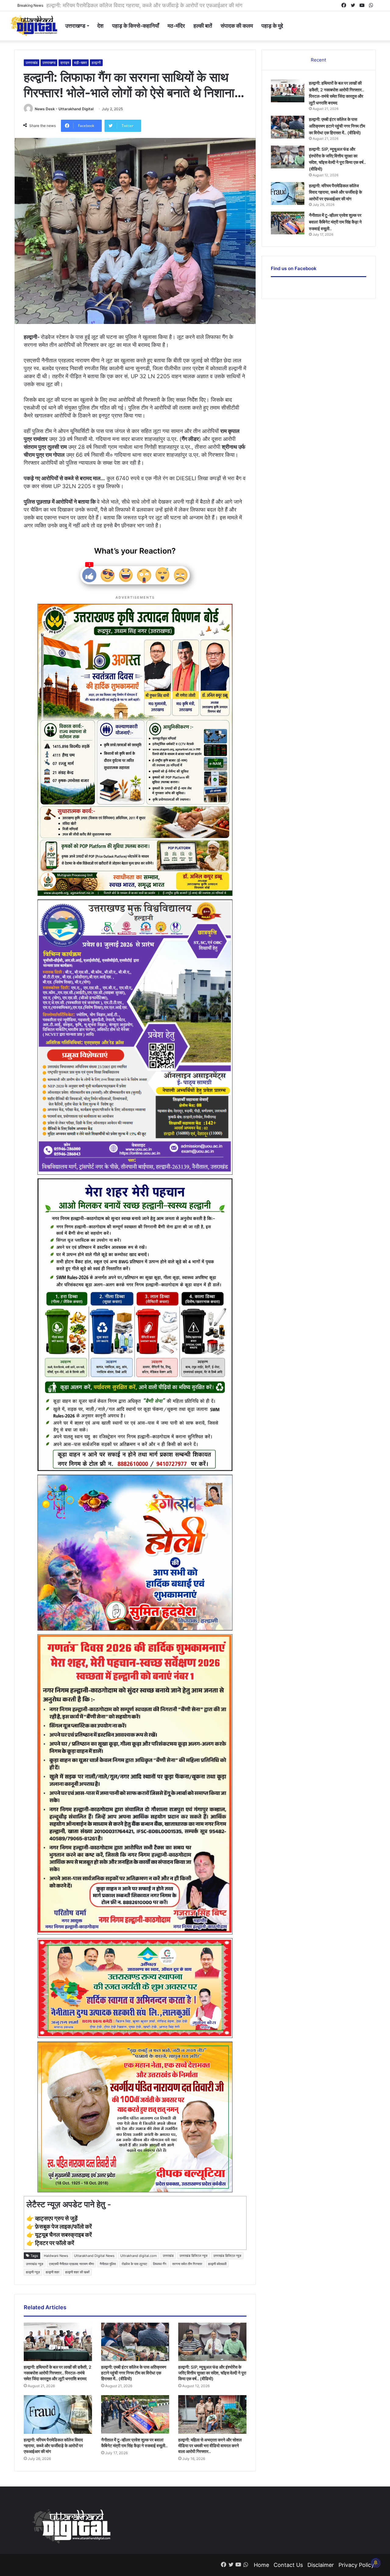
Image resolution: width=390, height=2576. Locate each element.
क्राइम (65, 63)
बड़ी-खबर (80, 63)
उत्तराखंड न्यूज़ (35, 2264)
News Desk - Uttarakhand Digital (64, 109)
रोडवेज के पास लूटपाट (134, 2264)
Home (261, 2565)
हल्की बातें (203, 26)
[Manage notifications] (376, 2563)
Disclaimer (321, 2565)
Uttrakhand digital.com (139, 2256)
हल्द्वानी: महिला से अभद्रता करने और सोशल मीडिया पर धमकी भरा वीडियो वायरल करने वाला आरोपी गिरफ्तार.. (210, 2446)
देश (100, 26)
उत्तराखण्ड (75, 26)
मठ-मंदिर (176, 26)
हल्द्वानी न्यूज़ (33, 2272)
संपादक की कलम (237, 26)
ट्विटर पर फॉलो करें (55, 2243)
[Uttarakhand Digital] (34, 26)
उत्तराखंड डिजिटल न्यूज (193, 2256)
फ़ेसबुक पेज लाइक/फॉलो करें (63, 2227)
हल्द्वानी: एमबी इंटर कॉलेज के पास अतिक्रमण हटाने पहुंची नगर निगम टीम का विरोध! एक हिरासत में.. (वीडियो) (134, 2373)
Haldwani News (56, 2256)
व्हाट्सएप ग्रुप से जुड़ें (56, 2218)
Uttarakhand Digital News (94, 2256)
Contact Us (288, 2565)
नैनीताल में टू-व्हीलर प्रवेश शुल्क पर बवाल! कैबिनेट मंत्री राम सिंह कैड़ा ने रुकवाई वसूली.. (135, 5)
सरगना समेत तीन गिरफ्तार (187, 2264)
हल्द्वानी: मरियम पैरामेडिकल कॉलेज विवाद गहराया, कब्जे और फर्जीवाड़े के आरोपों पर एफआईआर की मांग (53, 2446)
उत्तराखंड (32, 63)
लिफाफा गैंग (160, 2264)
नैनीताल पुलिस (108, 2264)
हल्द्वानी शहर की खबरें (77, 2272)
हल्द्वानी (96, 63)
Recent (318, 60)
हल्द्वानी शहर (53, 2272)
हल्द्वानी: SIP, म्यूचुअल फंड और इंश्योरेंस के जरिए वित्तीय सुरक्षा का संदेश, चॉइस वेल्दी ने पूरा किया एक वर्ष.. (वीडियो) (212, 2373)
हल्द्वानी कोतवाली (217, 2264)
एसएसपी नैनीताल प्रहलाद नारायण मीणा (71, 2264)
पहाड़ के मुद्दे (272, 26)
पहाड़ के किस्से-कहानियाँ (136, 26)
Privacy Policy (356, 2565)
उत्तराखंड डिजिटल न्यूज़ (227, 2256)
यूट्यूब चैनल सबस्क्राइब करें (63, 2235)
